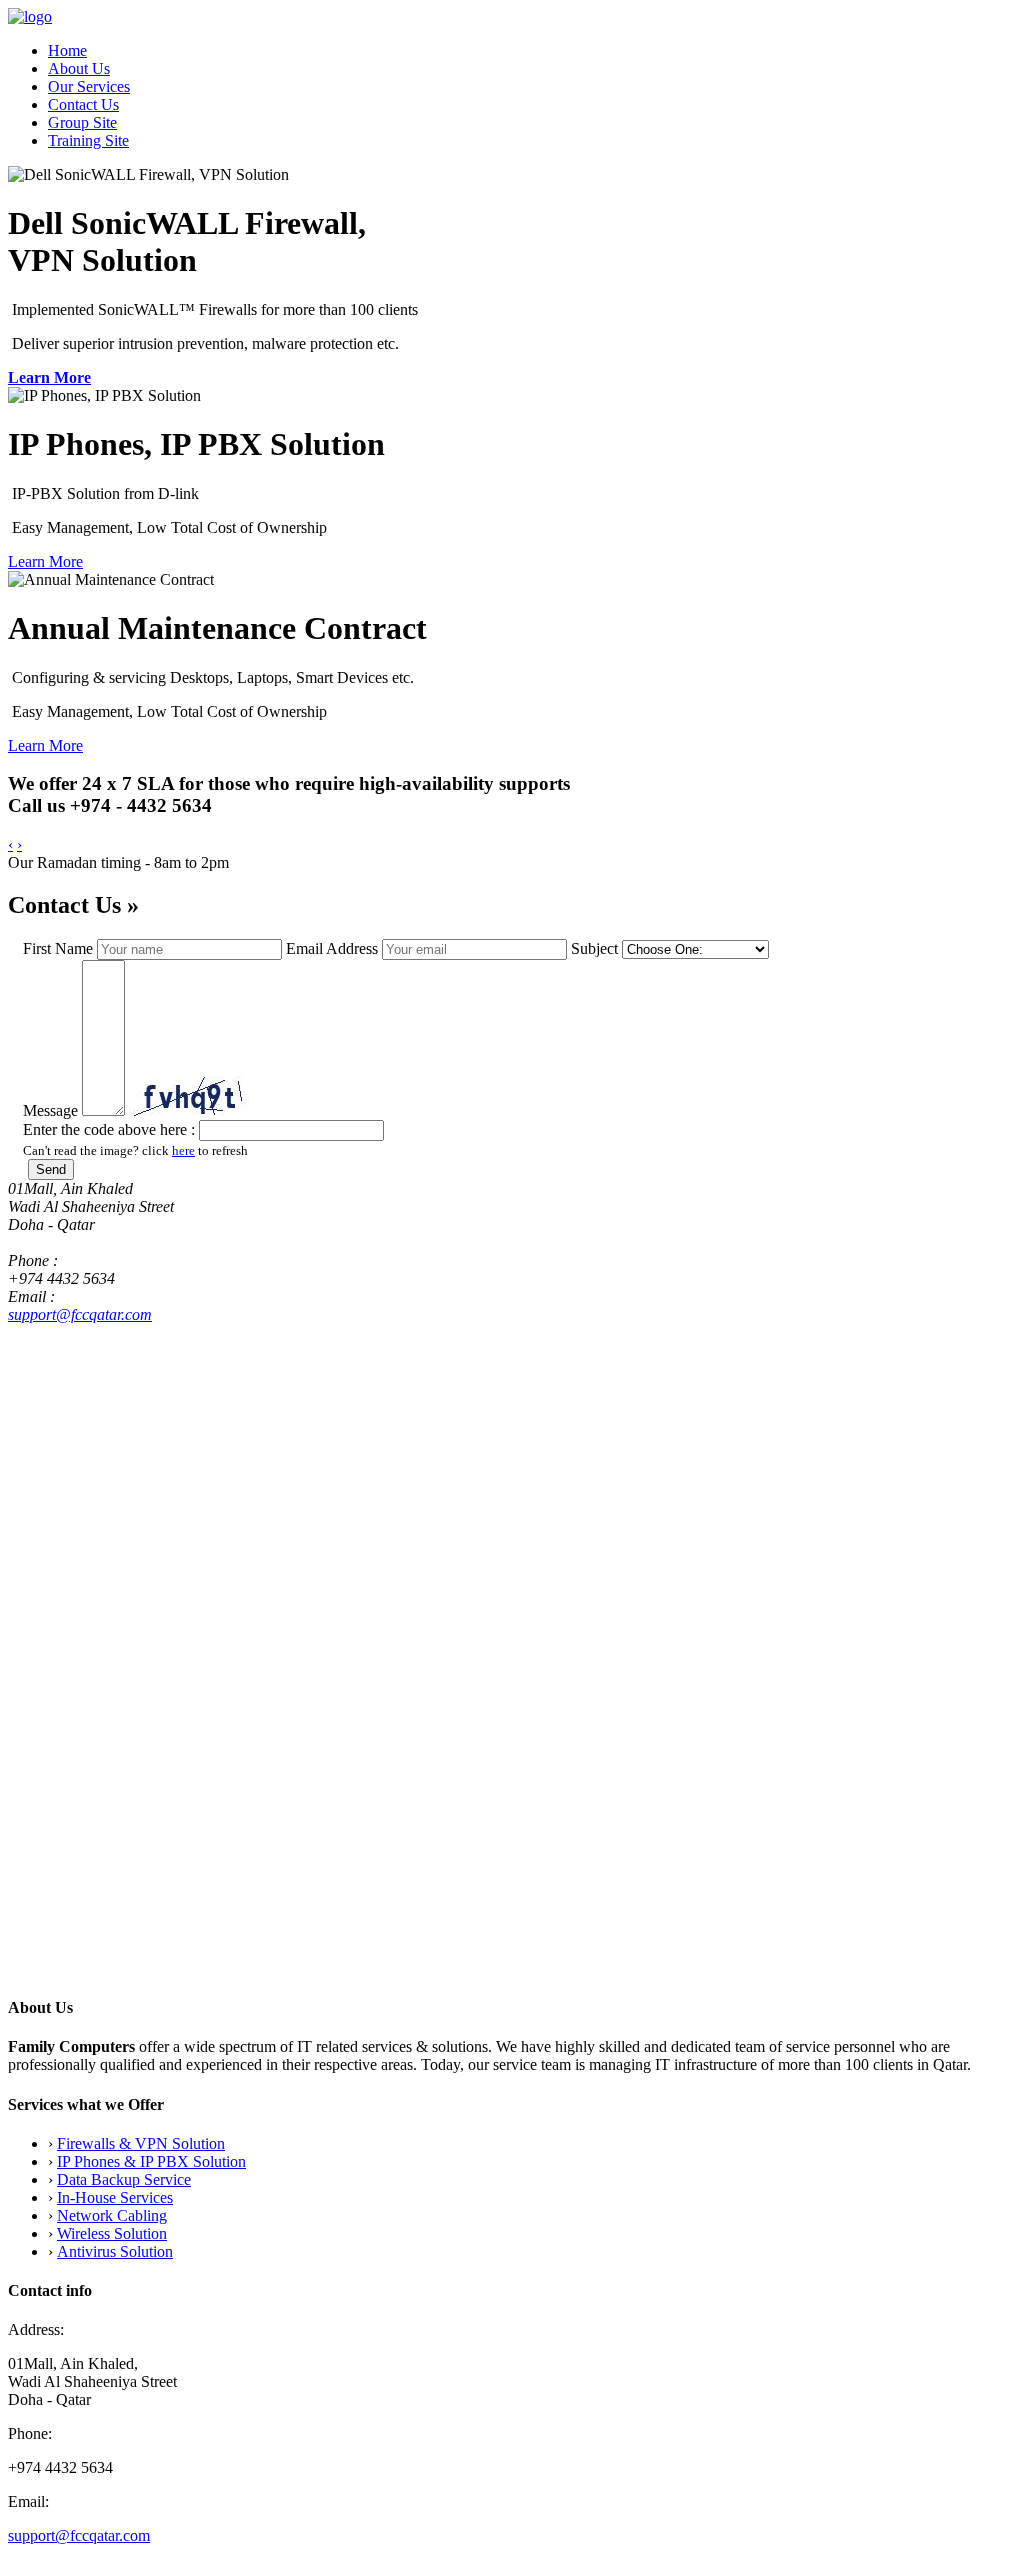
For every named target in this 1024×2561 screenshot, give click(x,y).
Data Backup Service (124, 2179)
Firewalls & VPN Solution (141, 2143)
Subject (594, 948)
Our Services (89, 86)
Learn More (49, 377)
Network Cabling (112, 2215)
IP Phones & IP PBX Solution (151, 2161)
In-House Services (115, 2197)
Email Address (332, 948)
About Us (79, 68)
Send (51, 1169)
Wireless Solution (112, 2233)
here (183, 1150)
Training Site (88, 140)
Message (50, 1110)
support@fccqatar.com (80, 1314)
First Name (58, 948)
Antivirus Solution (115, 2251)
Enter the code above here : (109, 1129)
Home (67, 50)
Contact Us (83, 104)
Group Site (82, 122)
